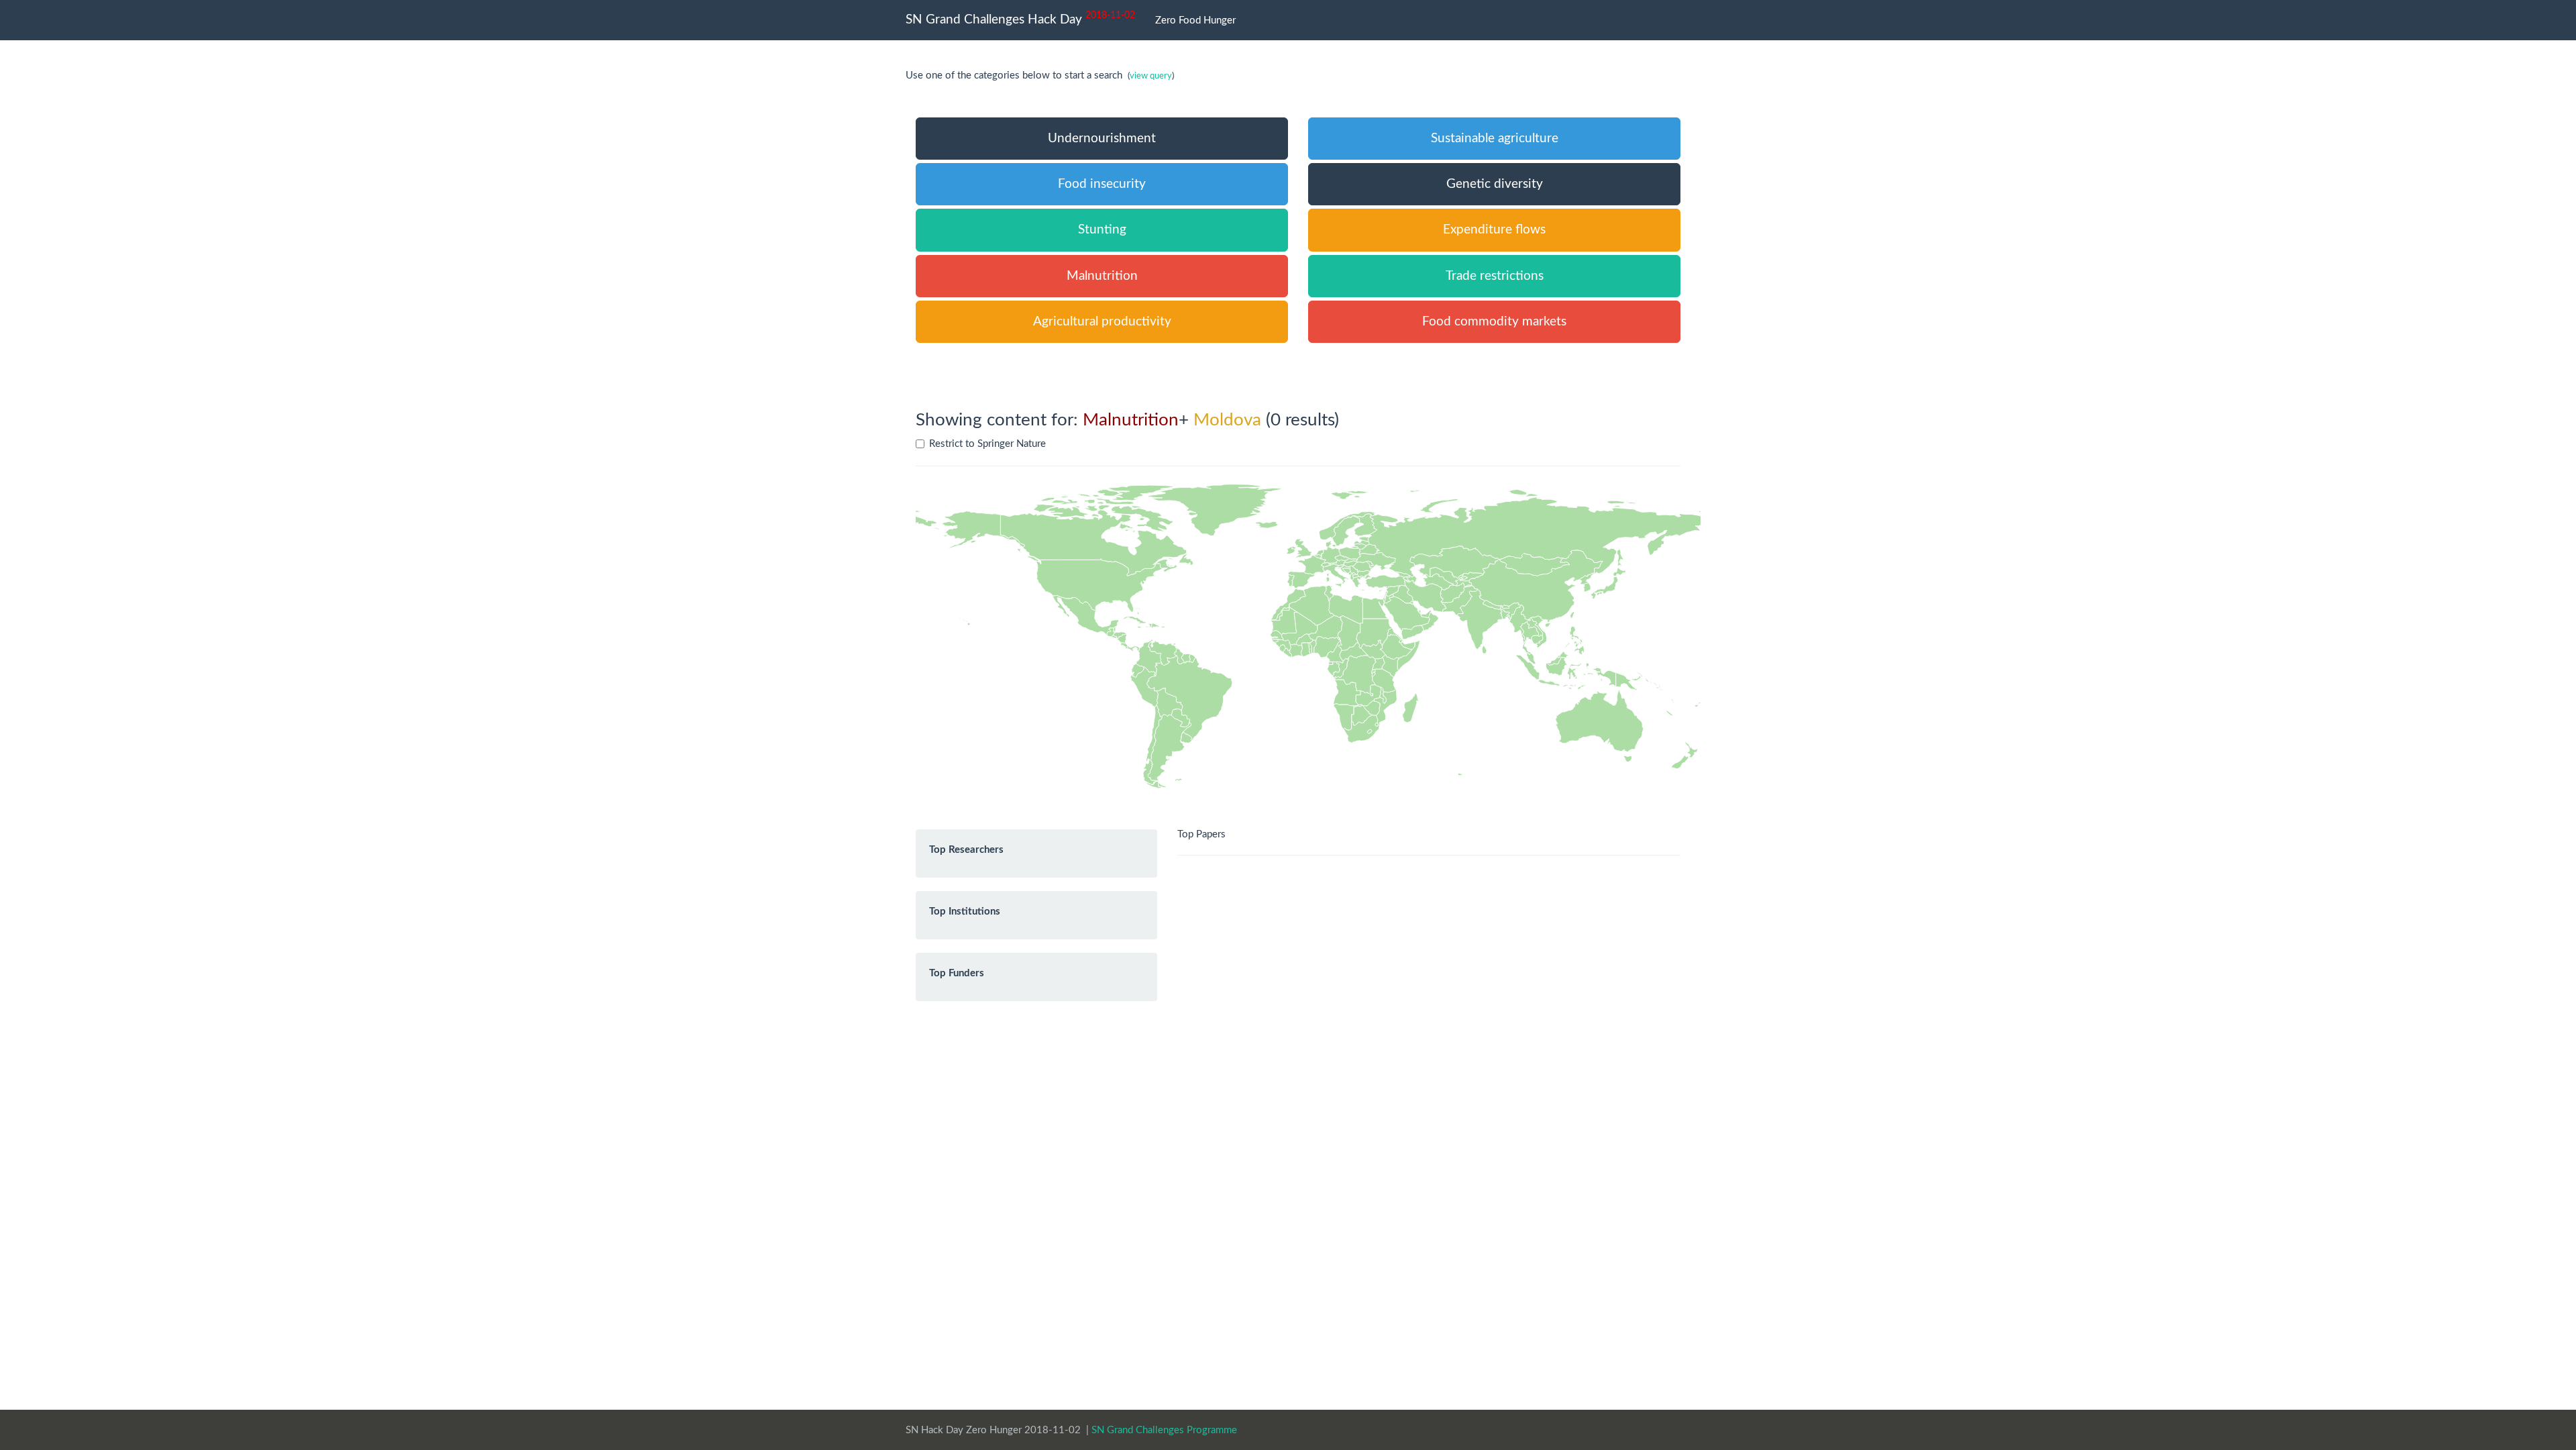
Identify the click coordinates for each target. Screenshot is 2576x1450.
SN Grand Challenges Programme (1164, 1430)
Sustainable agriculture (1495, 139)
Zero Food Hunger (1195, 20)
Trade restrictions (1495, 276)
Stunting (1102, 230)
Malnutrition (1102, 276)
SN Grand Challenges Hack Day (1020, 18)
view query (1151, 76)
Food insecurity (1102, 184)
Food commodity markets (1494, 322)
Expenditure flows (1494, 230)
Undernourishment (1102, 139)
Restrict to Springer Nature (987, 444)
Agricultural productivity (1102, 322)
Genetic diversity (1495, 184)
